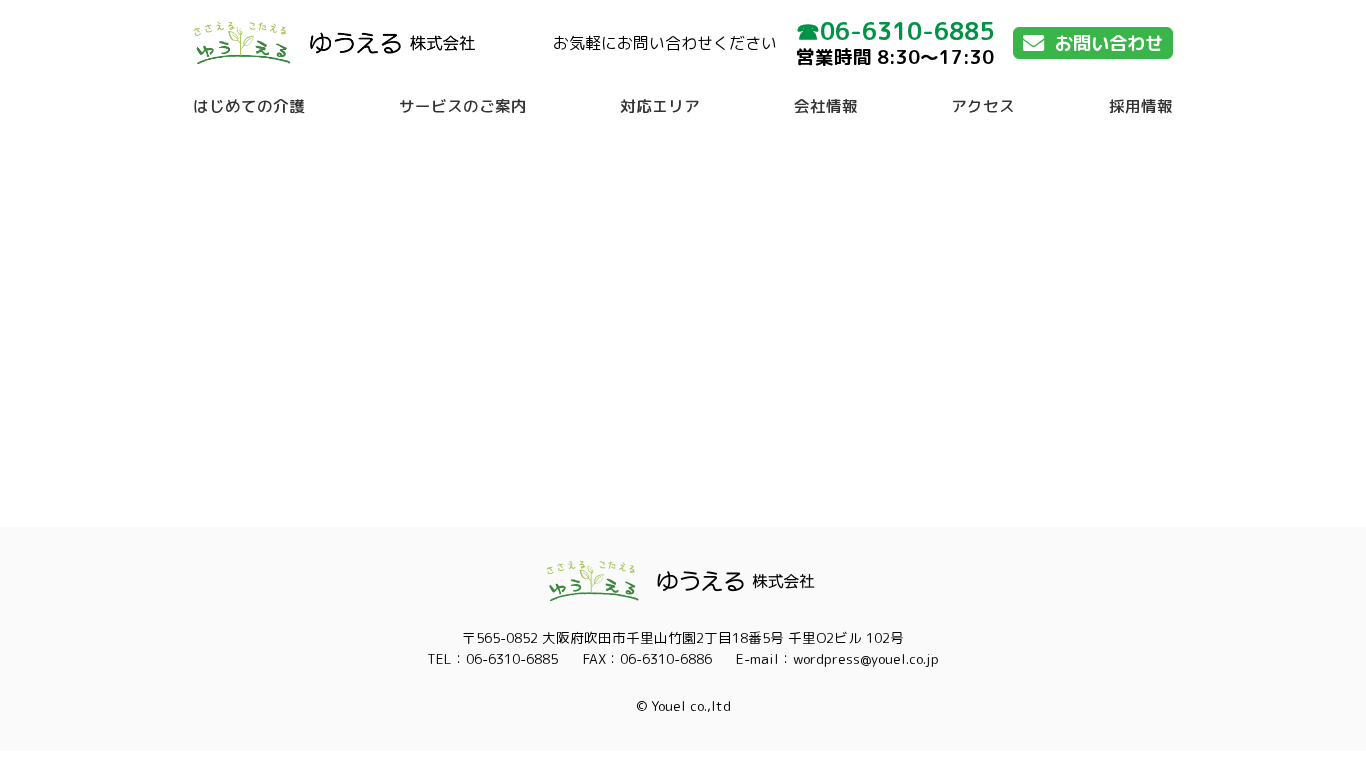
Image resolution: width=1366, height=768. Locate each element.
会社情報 (826, 106)
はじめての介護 (249, 106)
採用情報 (1141, 106)
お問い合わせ (1109, 43)
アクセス (983, 106)
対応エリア (660, 106)
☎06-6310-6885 (895, 31)
